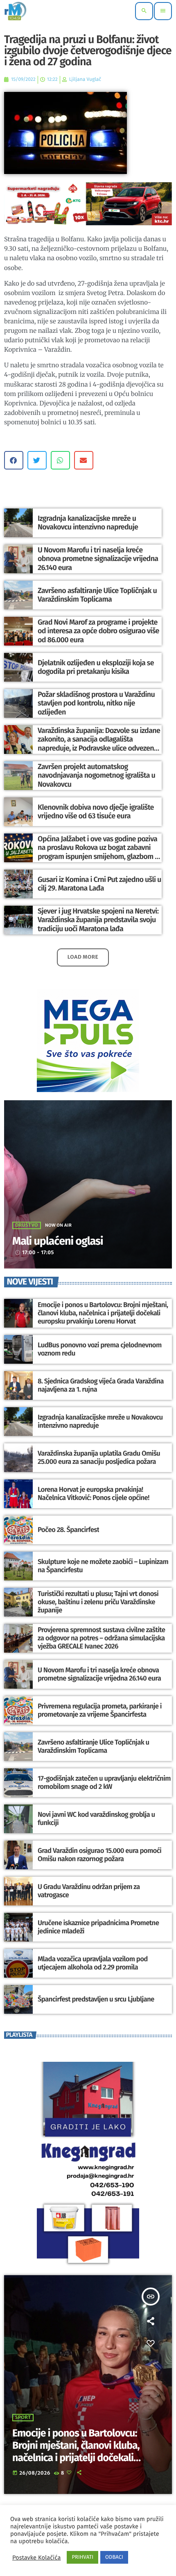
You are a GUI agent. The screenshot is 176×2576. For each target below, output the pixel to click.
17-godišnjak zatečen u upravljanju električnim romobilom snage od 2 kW (104, 1783)
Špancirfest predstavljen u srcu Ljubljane (96, 1999)
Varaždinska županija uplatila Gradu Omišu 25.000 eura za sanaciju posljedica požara (99, 1458)
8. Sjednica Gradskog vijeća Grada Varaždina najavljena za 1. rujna (101, 1385)
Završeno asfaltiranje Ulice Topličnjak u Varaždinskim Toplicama (97, 595)
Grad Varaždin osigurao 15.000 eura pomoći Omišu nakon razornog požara (99, 1855)
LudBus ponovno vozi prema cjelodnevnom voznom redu (100, 1349)
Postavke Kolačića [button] (36, 2558)
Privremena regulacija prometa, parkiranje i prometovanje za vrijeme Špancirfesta (100, 1710)
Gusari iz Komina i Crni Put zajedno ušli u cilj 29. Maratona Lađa (99, 884)
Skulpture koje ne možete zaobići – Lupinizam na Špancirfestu (103, 1566)
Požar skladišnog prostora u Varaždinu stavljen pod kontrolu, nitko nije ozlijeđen (96, 703)
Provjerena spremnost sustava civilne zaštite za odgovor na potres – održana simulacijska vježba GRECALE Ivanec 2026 (101, 1638)
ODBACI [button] (114, 2557)
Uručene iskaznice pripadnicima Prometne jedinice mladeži (98, 1927)
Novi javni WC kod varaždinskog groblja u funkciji (96, 1819)
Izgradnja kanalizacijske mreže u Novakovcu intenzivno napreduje (88, 523)
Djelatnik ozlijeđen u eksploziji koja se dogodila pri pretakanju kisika (96, 667)
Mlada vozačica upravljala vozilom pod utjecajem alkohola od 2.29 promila (93, 1963)
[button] (14, 460)
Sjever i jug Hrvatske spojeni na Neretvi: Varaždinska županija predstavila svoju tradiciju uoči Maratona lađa (98, 920)
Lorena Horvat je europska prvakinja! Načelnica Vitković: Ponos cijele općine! (94, 1494)
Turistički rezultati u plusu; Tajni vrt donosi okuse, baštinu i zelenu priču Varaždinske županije (98, 1602)
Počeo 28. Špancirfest (68, 1530)
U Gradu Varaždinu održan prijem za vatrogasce (89, 1891)
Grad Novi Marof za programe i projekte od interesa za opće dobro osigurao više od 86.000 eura (98, 631)
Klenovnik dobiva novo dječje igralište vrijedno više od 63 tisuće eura (96, 812)
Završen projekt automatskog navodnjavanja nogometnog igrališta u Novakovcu (96, 775)
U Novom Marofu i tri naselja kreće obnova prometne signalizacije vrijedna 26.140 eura (98, 559)
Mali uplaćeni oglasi (58, 1241)
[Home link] (15, 11)
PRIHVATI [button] (82, 2557)
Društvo (27, 1225)
